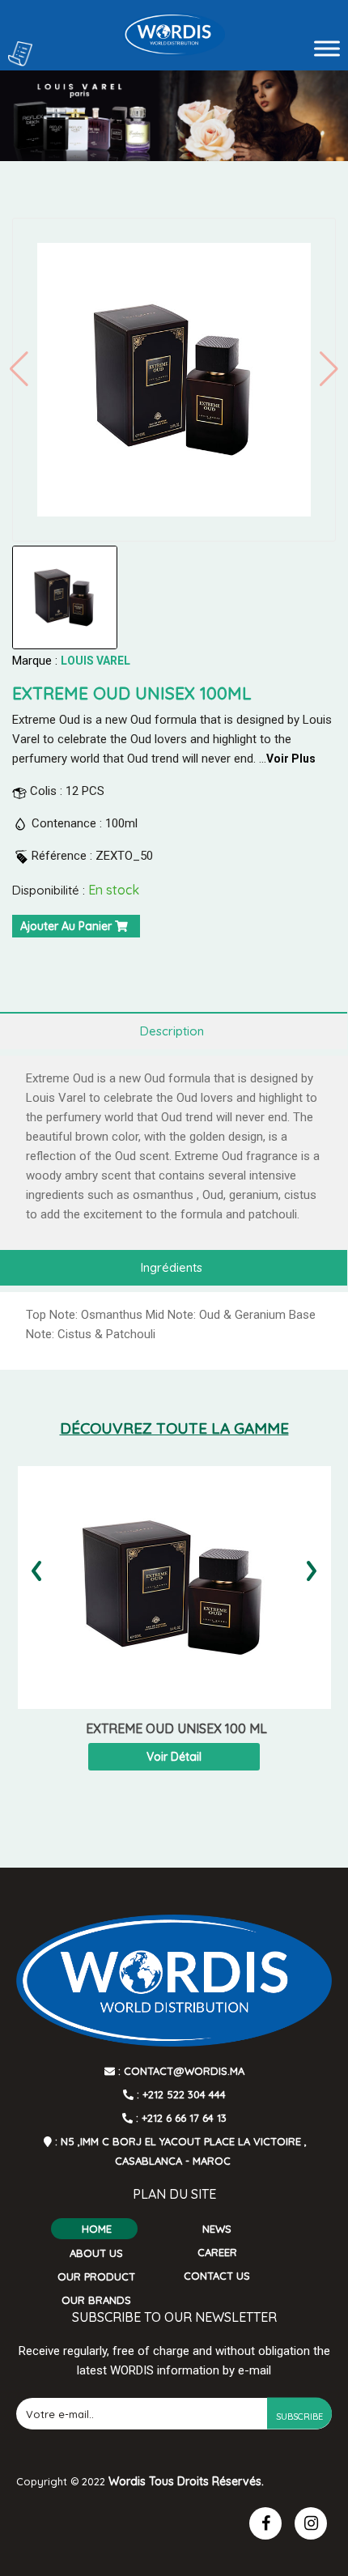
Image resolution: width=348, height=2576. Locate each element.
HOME (97, 2229)
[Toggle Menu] (327, 48)
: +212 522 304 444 (180, 2094)
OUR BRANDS (96, 2300)
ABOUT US (96, 2253)
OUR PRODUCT (96, 2276)
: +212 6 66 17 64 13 (180, 2118)
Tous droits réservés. (206, 2481)
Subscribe (299, 2417)
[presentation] (37, 1566)
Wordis (127, 2481)
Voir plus (291, 759)
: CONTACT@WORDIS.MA (180, 2071)
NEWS (217, 2229)
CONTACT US (217, 2276)
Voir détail (174, 1757)
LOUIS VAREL (95, 661)
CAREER (217, 2252)
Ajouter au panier (68, 926)
